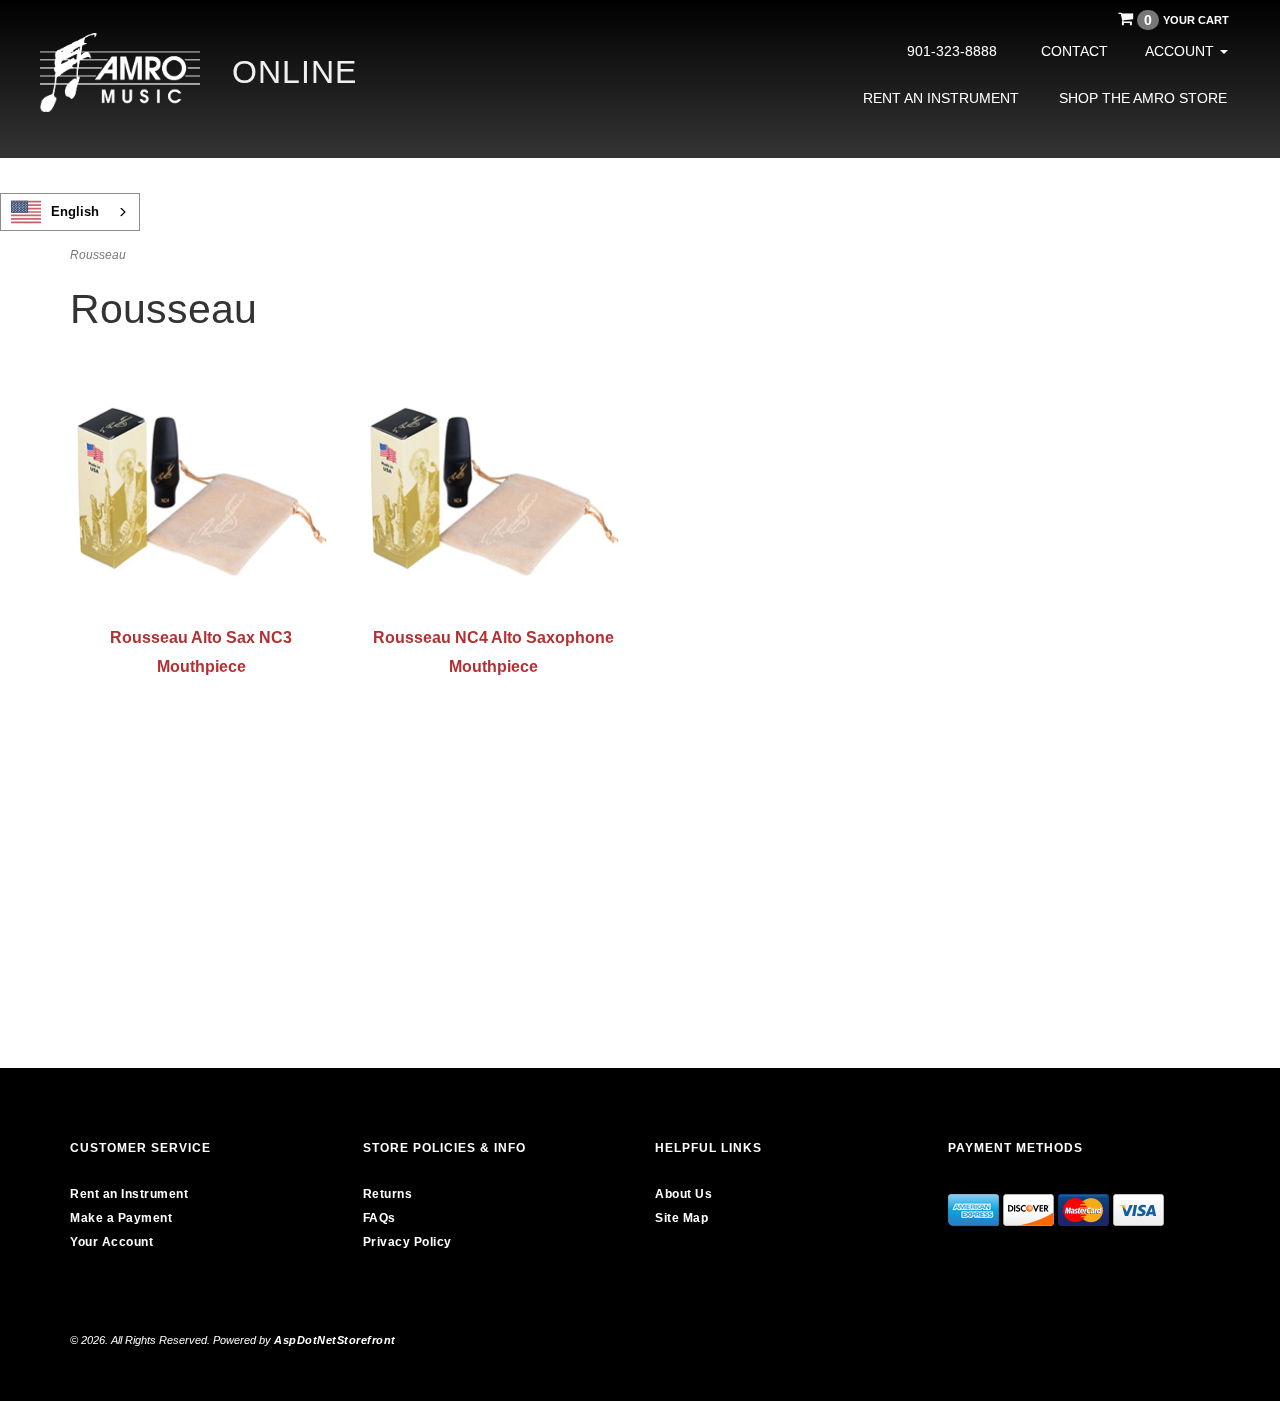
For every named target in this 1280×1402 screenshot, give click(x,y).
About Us (683, 1194)
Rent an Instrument (941, 98)
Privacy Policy (407, 1242)
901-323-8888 (952, 51)
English (75, 211)
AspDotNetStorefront (335, 1340)
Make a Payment (121, 1218)
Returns (388, 1194)
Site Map (681, 1218)
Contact (1074, 51)
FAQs (379, 1218)
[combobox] (70, 212)
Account (1181, 51)
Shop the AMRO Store (1143, 98)
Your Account (111, 1242)
